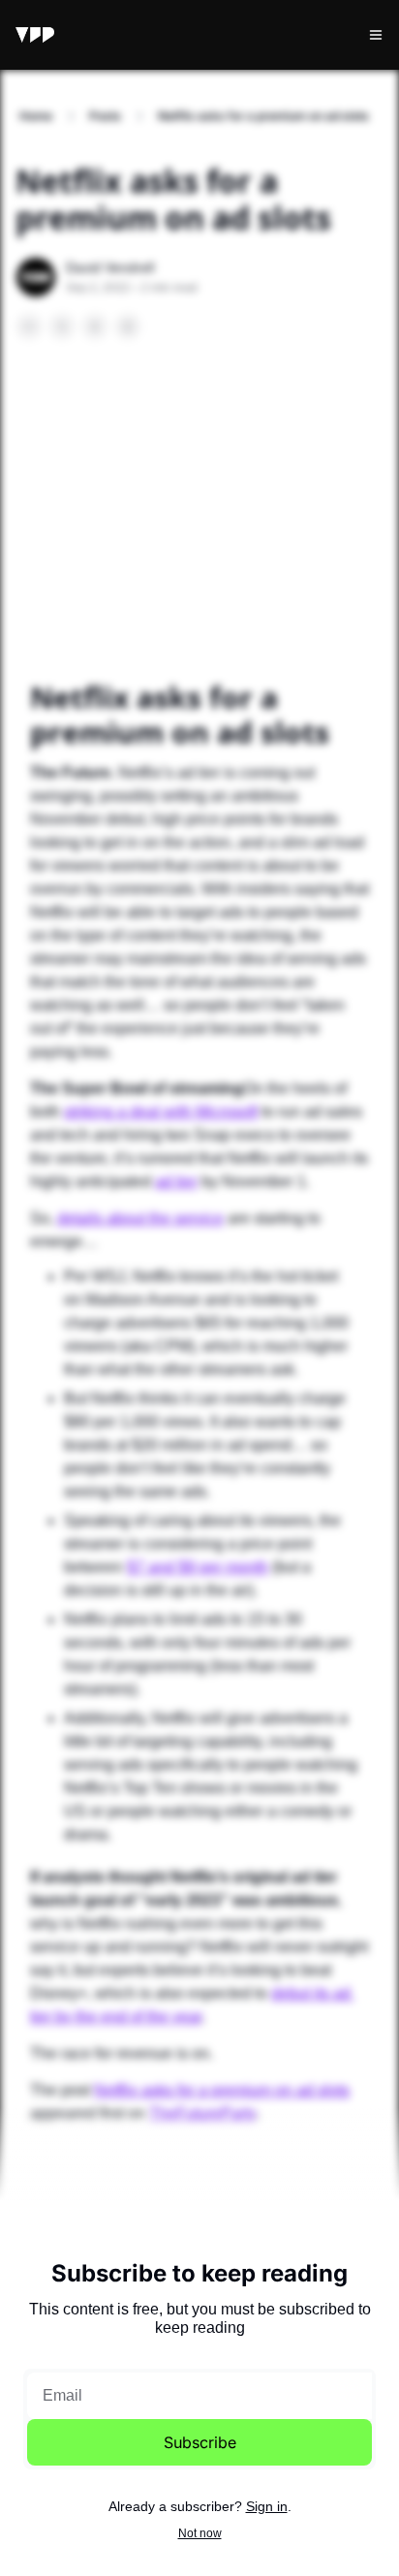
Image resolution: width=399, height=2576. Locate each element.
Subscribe (200, 2442)
